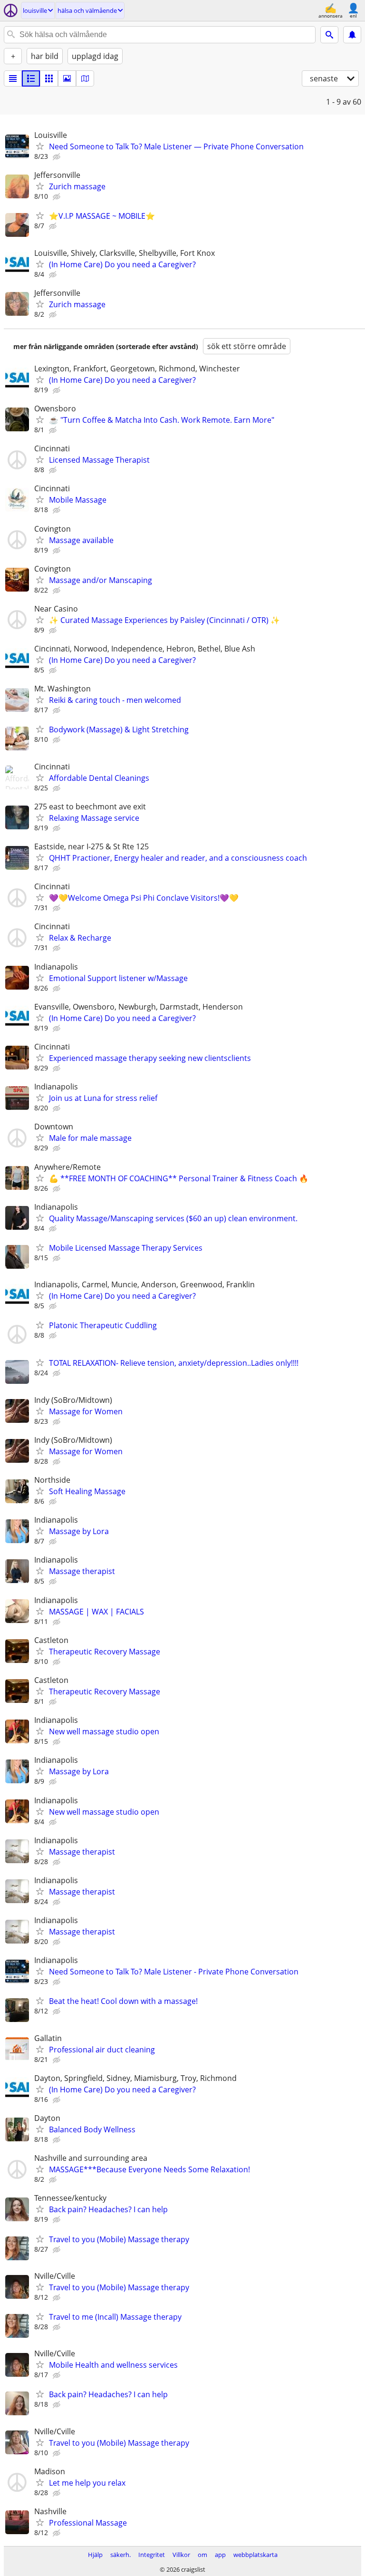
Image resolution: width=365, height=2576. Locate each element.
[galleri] (67, 78)
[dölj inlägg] (58, 157)
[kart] (85, 78)
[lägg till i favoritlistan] (40, 146)
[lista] (13, 78)
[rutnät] (49, 78)
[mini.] (31, 78)
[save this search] (352, 35)
